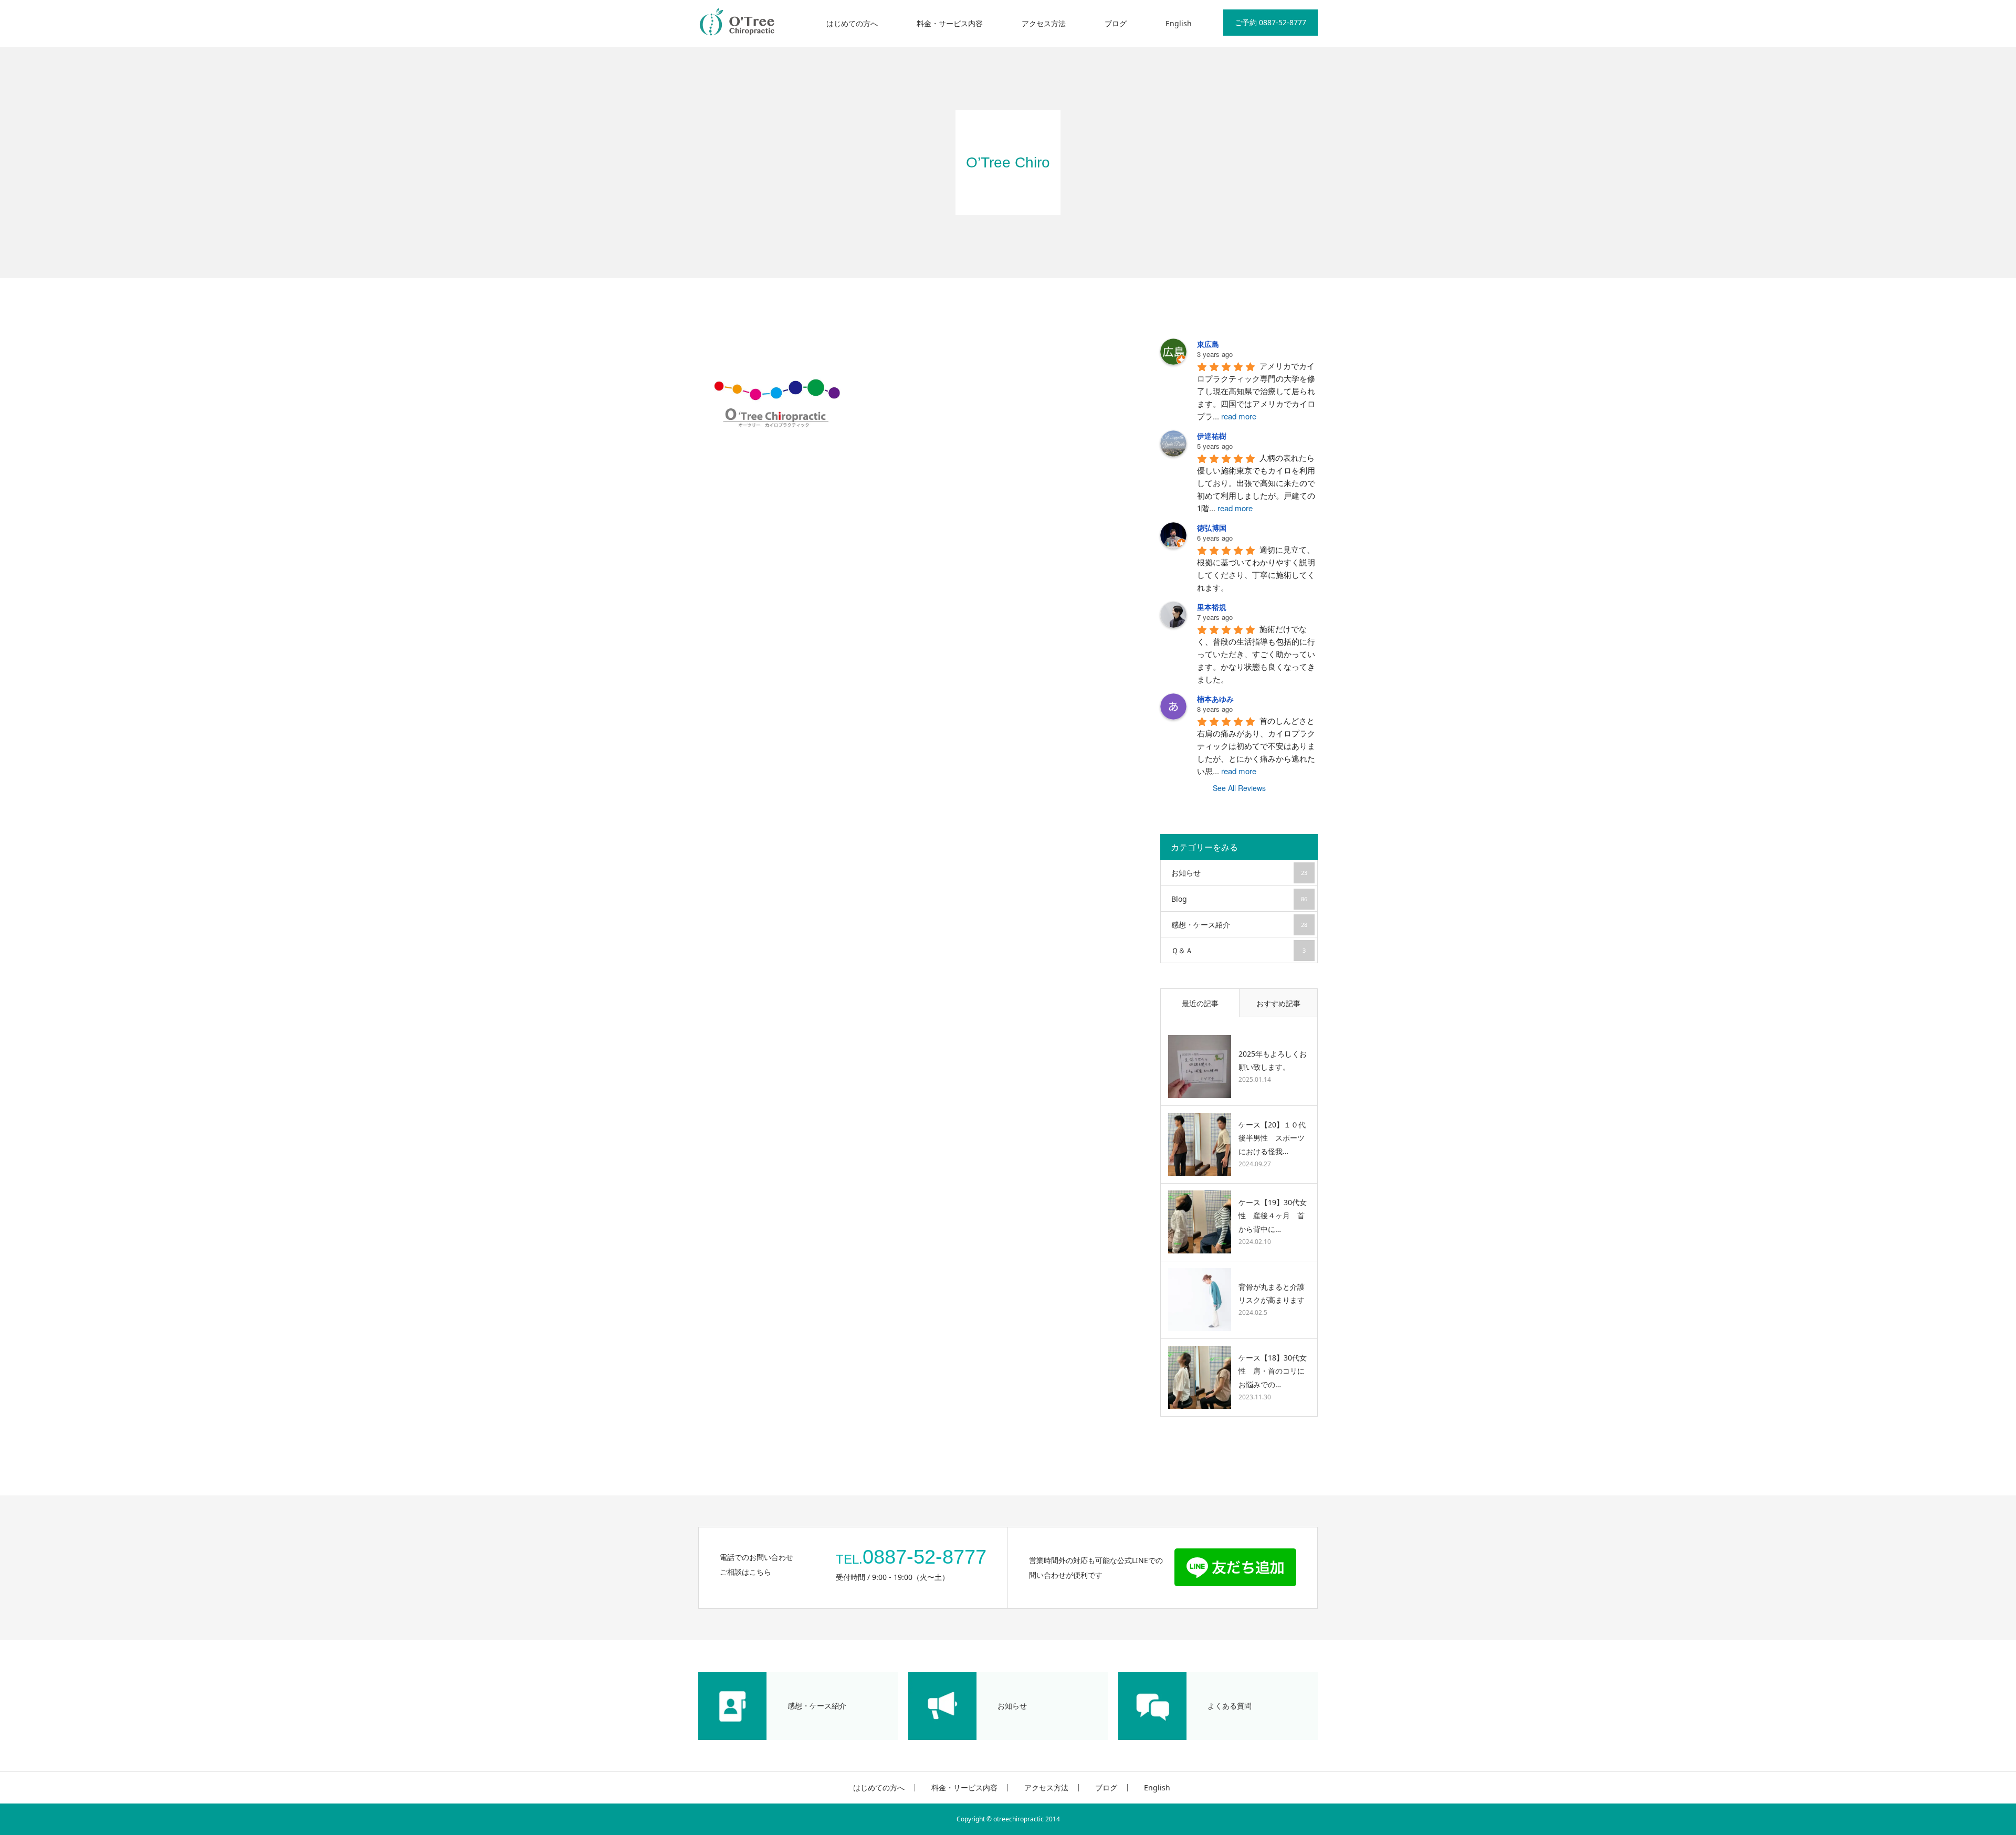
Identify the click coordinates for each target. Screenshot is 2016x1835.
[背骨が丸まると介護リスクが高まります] (1200, 1300)
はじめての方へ (852, 23)
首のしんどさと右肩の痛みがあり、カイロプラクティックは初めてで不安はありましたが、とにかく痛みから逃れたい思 (1256, 746)
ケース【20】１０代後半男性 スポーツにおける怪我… (1272, 1138)
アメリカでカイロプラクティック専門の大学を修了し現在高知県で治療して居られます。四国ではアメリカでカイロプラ (1256, 391)
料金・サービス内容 (950, 23)
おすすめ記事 (1278, 1003)
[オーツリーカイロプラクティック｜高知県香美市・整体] (738, 24)
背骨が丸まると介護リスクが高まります (1272, 1293)
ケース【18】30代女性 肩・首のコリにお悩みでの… (1273, 1371)
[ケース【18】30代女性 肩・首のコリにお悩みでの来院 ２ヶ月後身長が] (1200, 1377)
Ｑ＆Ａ (1238, 950)
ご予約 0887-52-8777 (1270, 22)
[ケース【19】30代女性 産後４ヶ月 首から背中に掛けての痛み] (1200, 1222)
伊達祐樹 (1212, 436)
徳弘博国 (1212, 528)
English (1179, 23)
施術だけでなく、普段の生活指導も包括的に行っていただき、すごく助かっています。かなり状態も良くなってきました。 (1256, 654)
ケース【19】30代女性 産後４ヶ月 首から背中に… (1273, 1215)
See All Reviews (1239, 788)
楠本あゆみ (1215, 699)
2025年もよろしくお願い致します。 (1273, 1060)
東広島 (1208, 344)
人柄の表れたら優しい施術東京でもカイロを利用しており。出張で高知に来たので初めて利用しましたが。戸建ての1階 (1256, 483)
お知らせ (1239, 873)
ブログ (1116, 23)
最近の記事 (1200, 1003)
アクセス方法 (1044, 23)
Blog (1239, 899)
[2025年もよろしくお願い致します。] (1200, 1067)
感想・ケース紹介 (1239, 925)
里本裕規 (1212, 607)
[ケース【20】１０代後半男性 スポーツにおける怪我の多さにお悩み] (1200, 1144)
